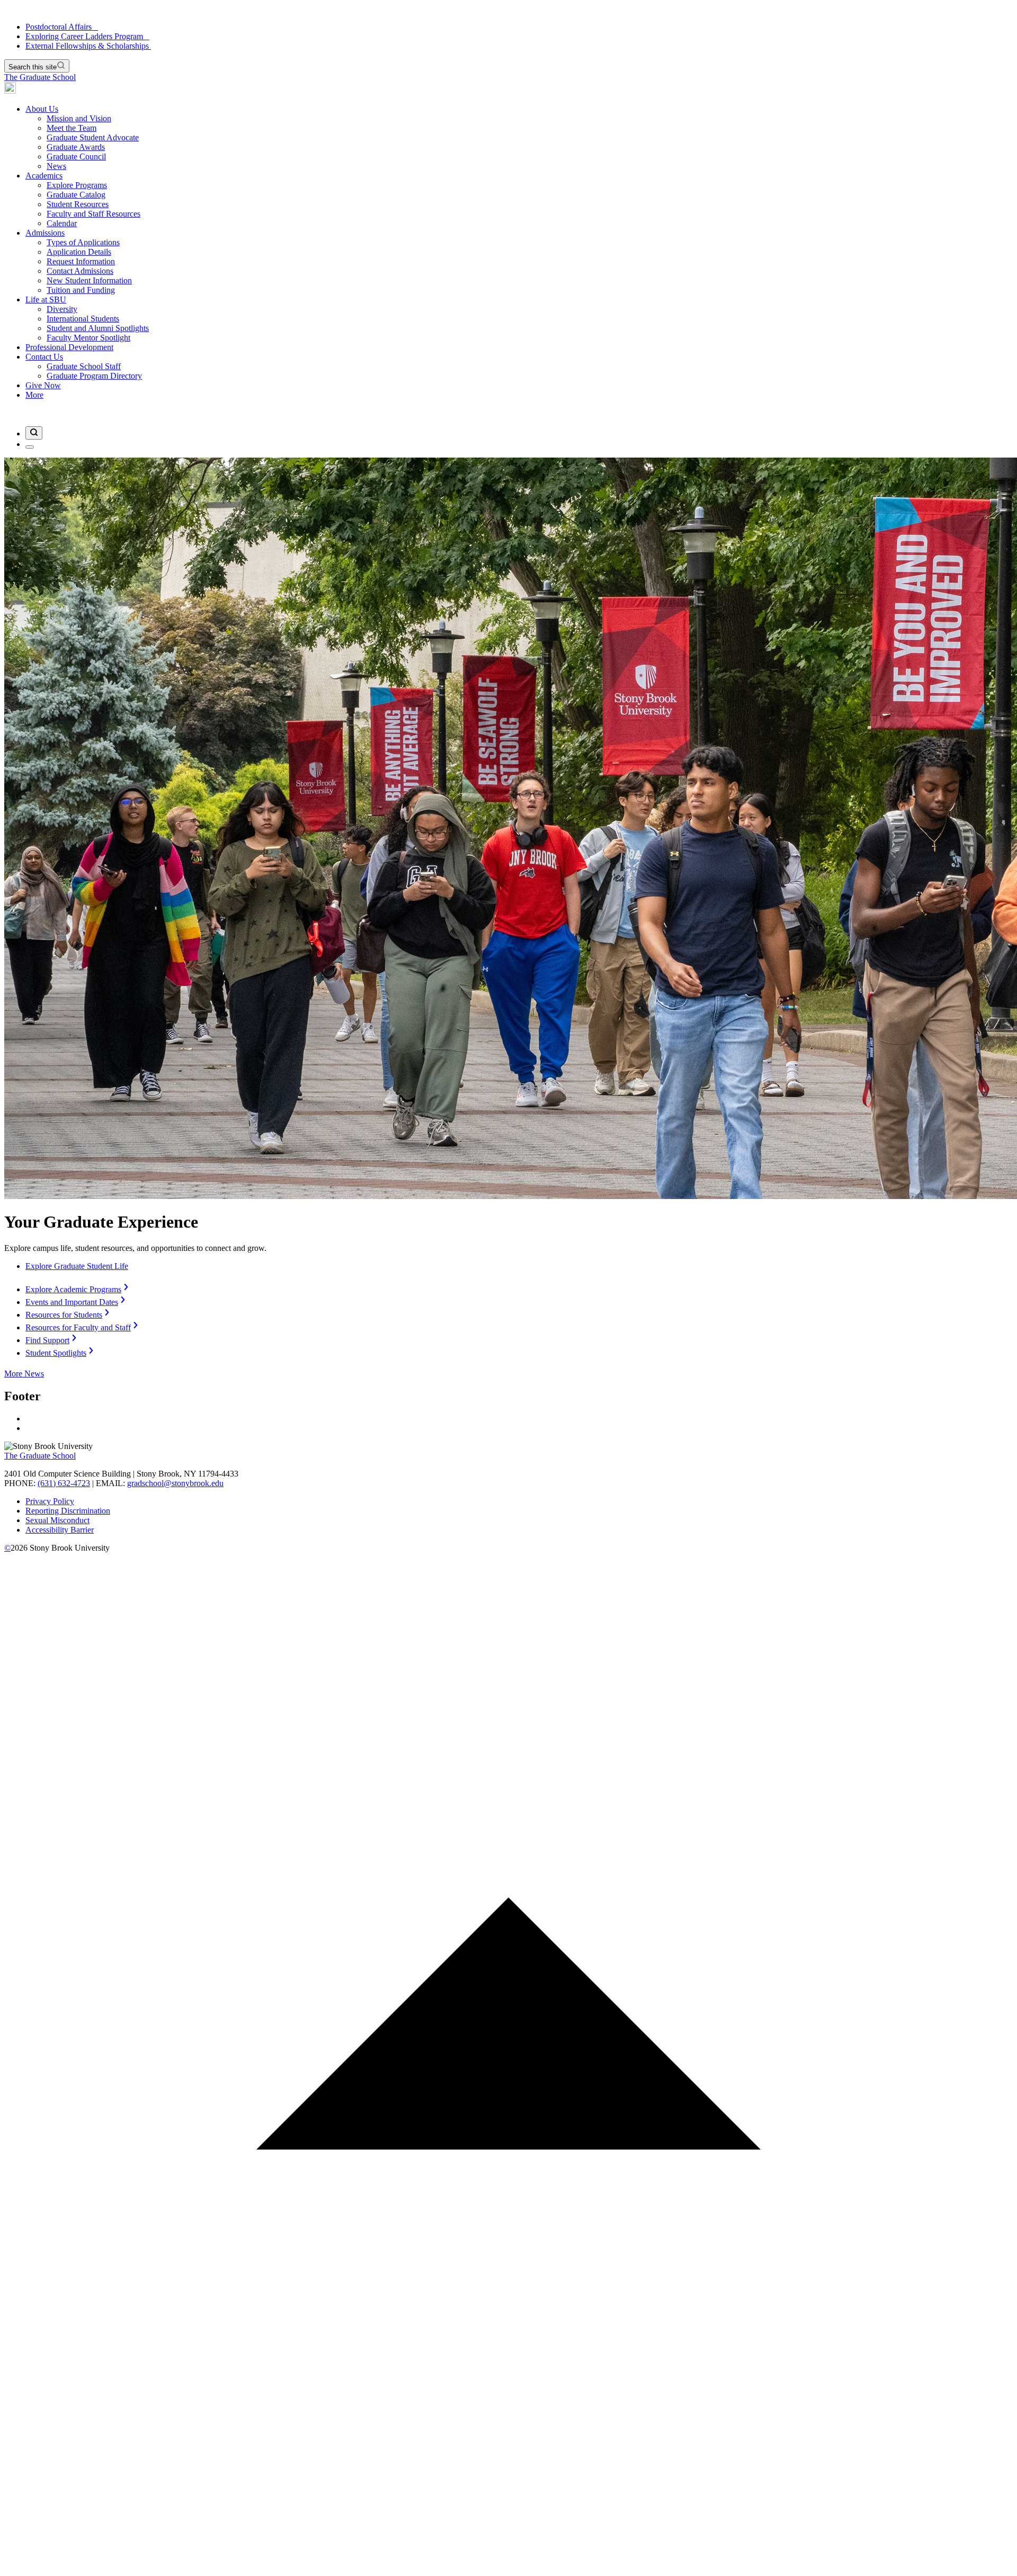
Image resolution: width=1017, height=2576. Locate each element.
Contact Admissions (80, 271)
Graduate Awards (76, 147)
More (34, 395)
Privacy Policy (50, 1501)
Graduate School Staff (84, 366)
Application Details (79, 252)
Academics (44, 176)
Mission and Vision (79, 118)
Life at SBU (46, 299)
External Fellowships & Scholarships (88, 46)
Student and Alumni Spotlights (98, 328)
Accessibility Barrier (60, 1530)
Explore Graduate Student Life (77, 1266)
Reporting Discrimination (68, 1511)
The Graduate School (40, 77)
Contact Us (44, 357)
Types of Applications (83, 242)
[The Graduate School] (10, 91)
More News (24, 1374)
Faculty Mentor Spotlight (88, 338)
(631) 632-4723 (64, 1483)
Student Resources (78, 204)
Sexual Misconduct (57, 1520)
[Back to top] (508, 2567)
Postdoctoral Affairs (62, 27)
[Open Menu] (30, 447)
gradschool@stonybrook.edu (175, 1483)
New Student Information (89, 280)
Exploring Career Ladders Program (87, 36)
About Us (42, 109)
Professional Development (69, 347)
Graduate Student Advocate (93, 137)
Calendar (62, 223)
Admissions (45, 233)
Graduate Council (76, 156)
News (56, 166)
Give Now (43, 385)
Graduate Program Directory (94, 376)
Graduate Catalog (76, 195)
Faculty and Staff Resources (93, 214)
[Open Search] (34, 433)
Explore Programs (77, 185)
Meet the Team (72, 128)
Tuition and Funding (81, 290)
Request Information (81, 261)
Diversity (62, 309)
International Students (83, 319)
